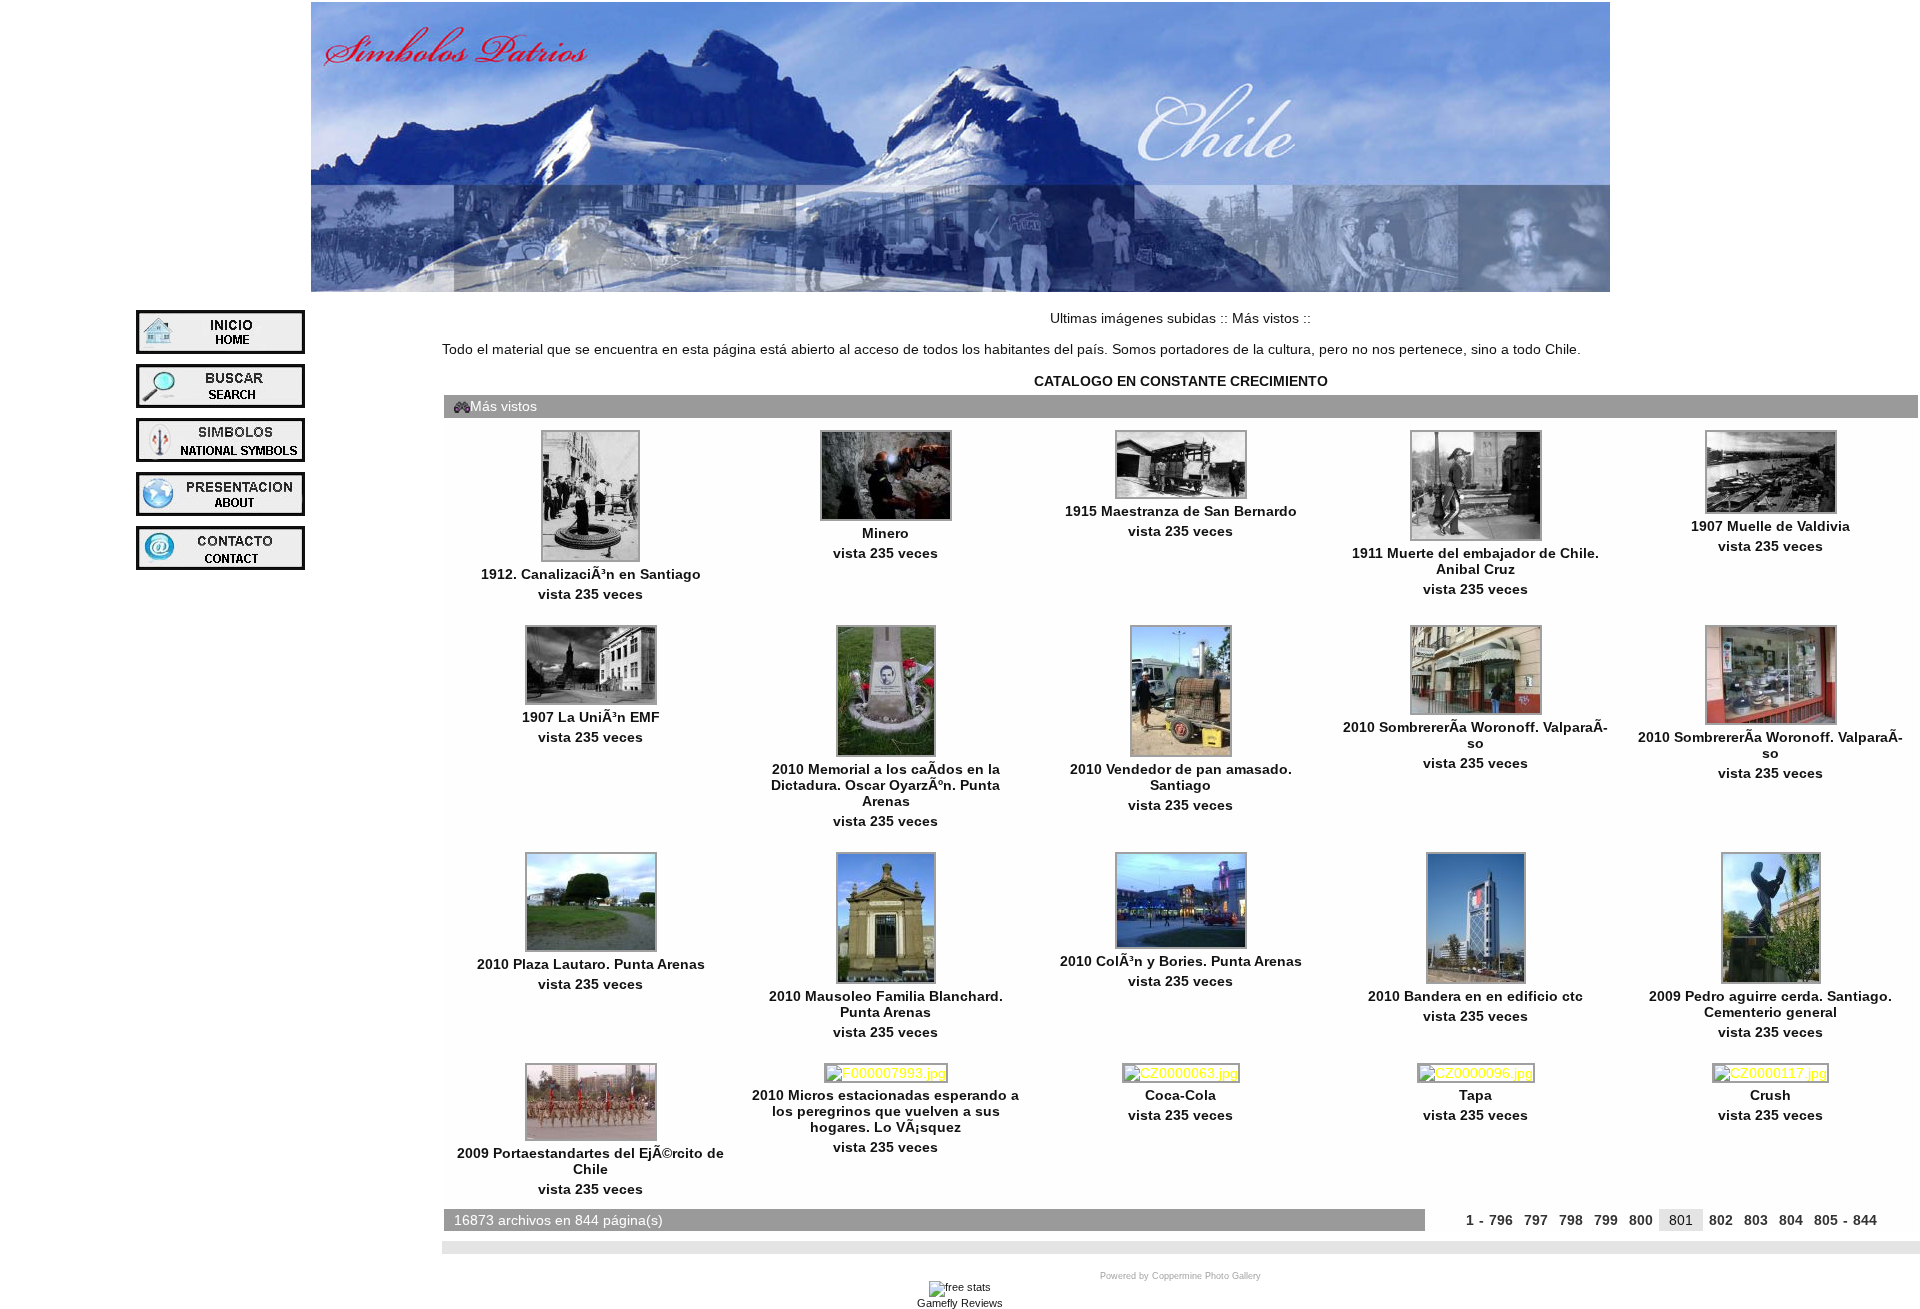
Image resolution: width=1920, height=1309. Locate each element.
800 (1641, 1220)
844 (1865, 1220)
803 (1756, 1220)
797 (1536, 1220)
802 (1721, 1220)
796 (1501, 1220)
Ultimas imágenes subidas (1133, 318)
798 (1571, 1220)
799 (1606, 1220)
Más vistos (1265, 318)
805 (1826, 1220)
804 (1791, 1220)
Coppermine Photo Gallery (1206, 1276)
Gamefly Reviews (960, 1303)
